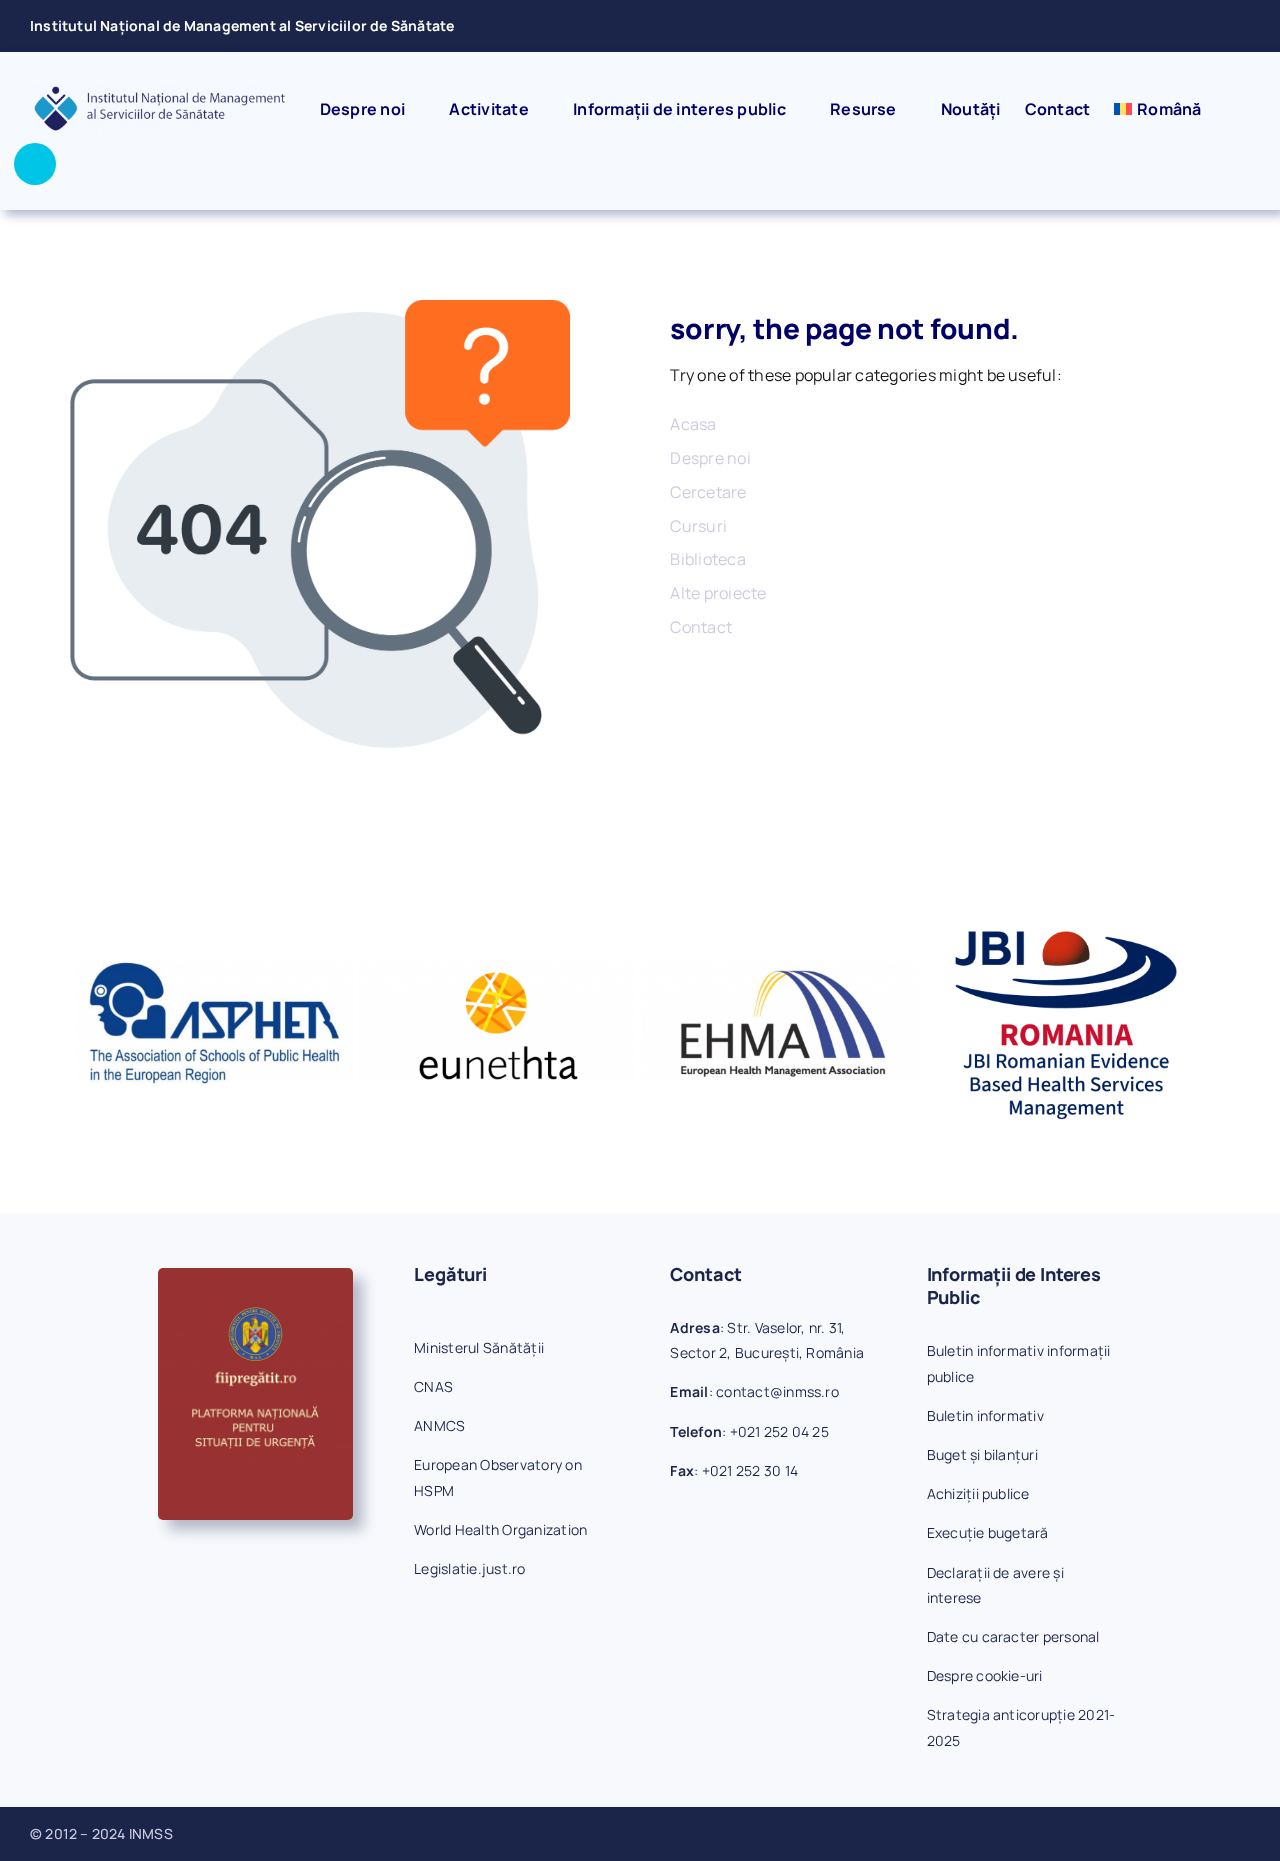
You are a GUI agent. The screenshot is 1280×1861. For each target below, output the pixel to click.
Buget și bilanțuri (982, 1454)
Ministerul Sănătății (479, 1347)
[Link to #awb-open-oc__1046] (35, 164)
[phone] (1244, 26)
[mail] (1212, 26)
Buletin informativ (985, 1415)
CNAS (433, 1386)
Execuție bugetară (988, 1532)
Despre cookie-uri (985, 1675)
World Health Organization (500, 1529)
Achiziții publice (978, 1493)
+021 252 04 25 (779, 1431)
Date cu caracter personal (1013, 1636)
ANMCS (439, 1425)
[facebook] (1179, 26)
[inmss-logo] (159, 92)
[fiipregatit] (255, 1276)
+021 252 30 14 (750, 1470)
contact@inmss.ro (777, 1391)
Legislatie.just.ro (469, 1568)
